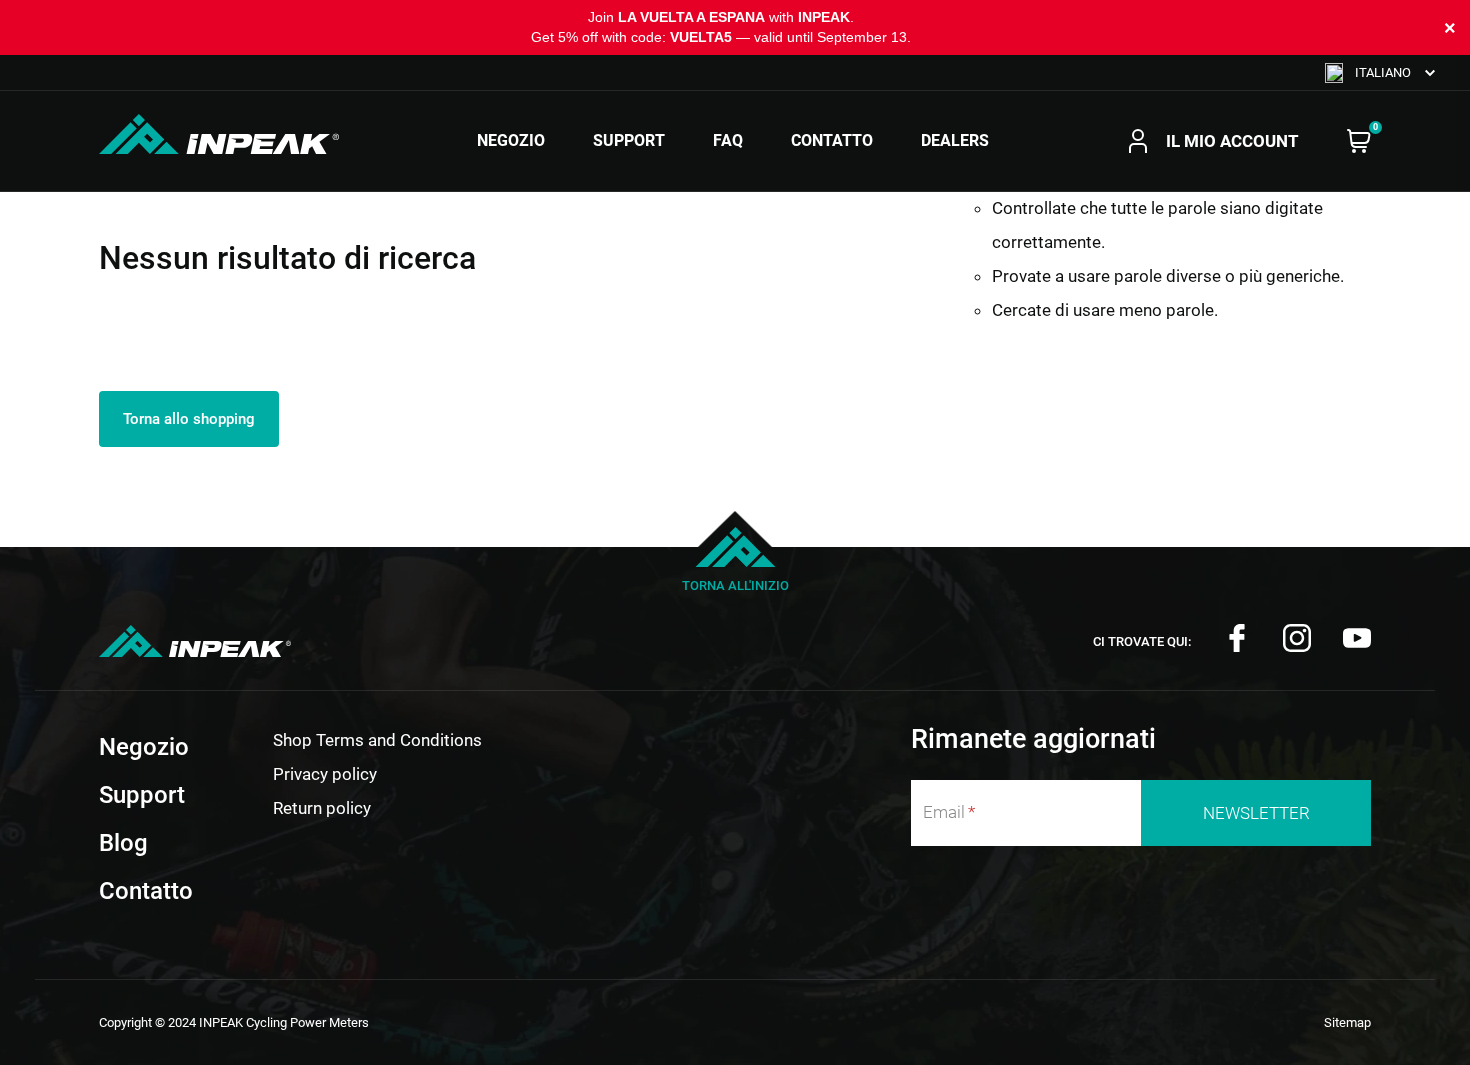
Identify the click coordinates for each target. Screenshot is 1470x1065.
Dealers (955, 141)
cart (1359, 141)
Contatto (832, 141)
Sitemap (1347, 1022)
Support (629, 141)
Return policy (322, 808)
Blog (123, 843)
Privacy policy (325, 774)
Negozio (511, 141)
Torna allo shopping (189, 419)
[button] (1380, 72)
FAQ (728, 141)
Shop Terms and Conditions (377, 740)
